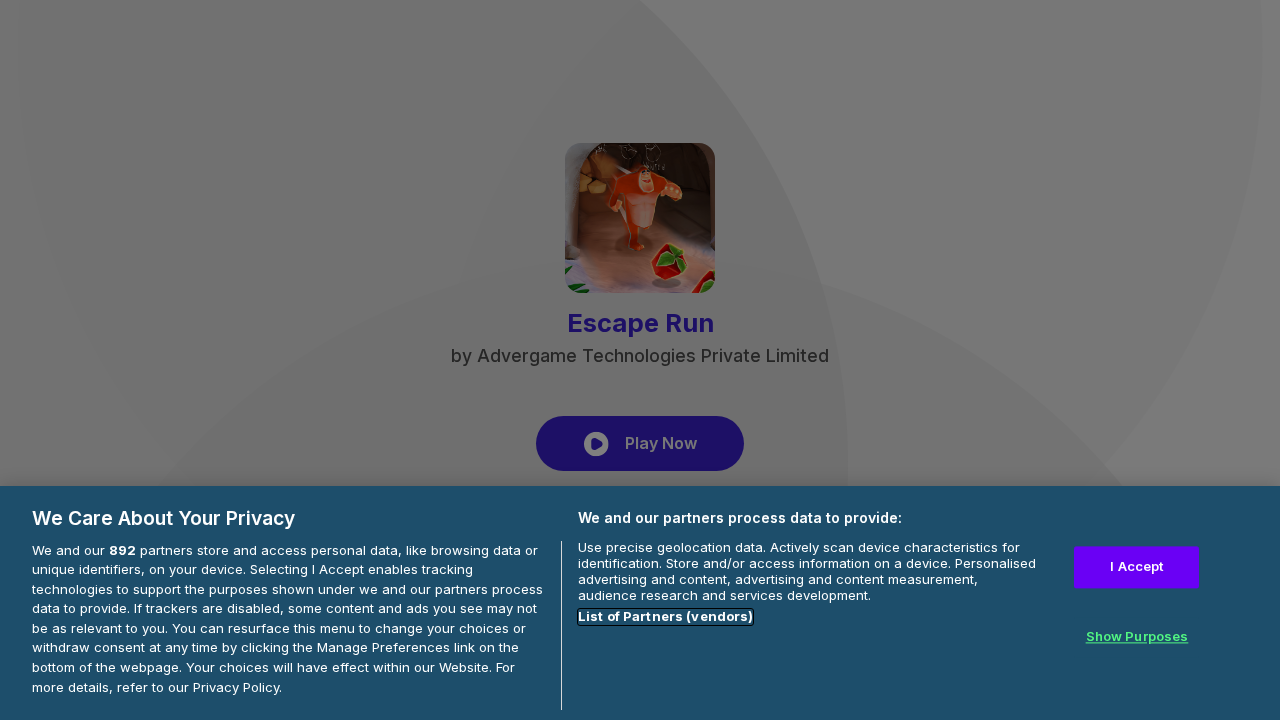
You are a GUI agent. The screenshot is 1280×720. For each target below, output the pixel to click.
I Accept (1136, 566)
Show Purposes (1137, 636)
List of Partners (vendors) (665, 617)
